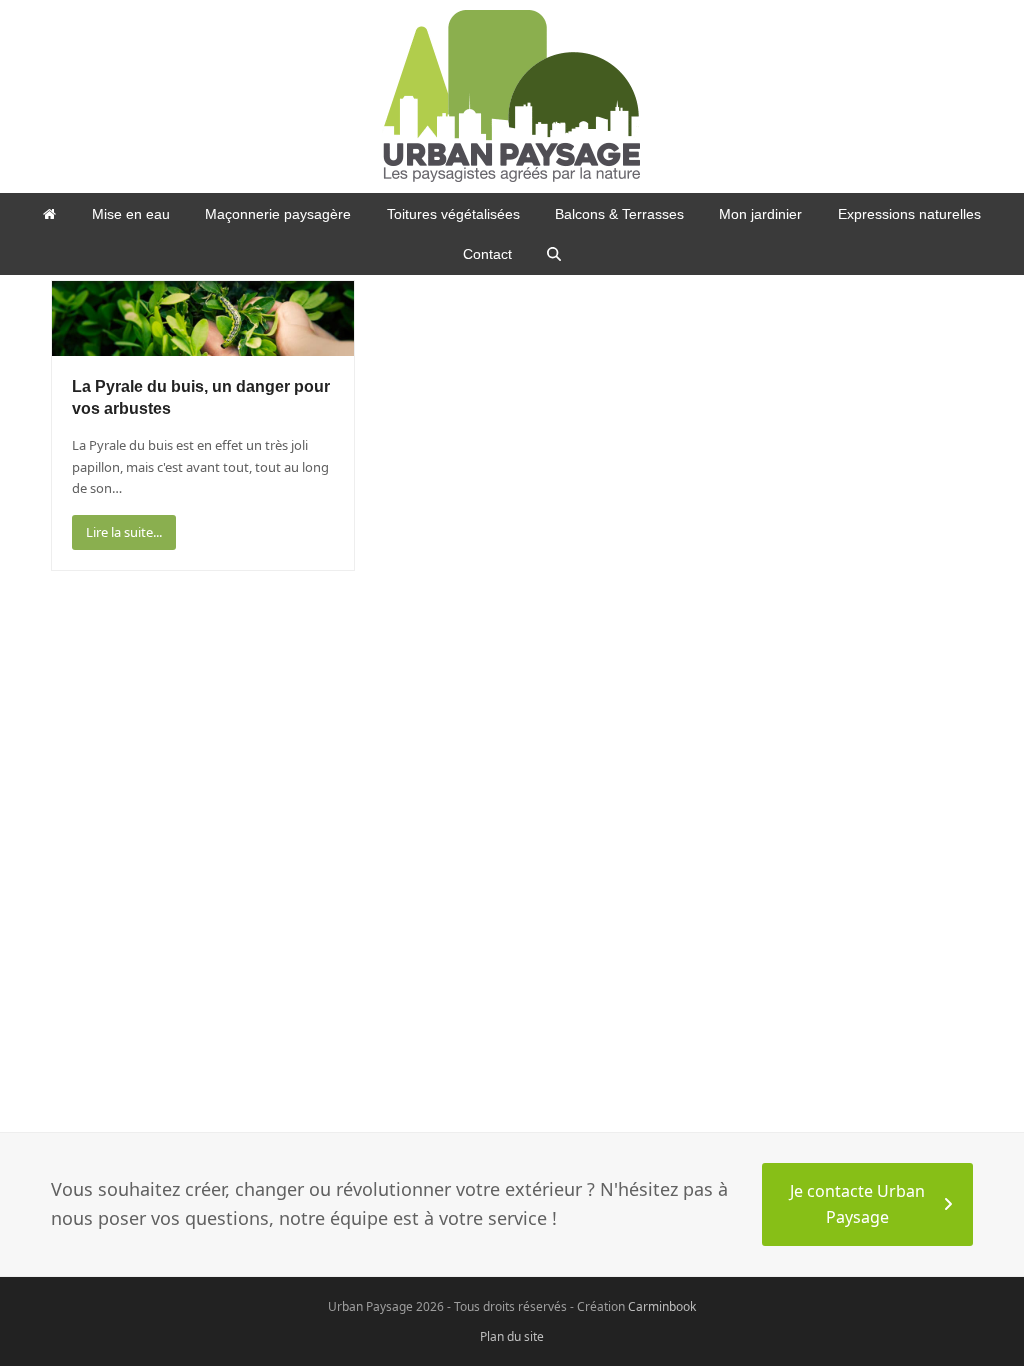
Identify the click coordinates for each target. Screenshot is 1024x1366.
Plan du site (512, 1336)
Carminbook (662, 1306)
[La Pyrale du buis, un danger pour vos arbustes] (203, 317)
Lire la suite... (124, 532)
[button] (554, 254)
